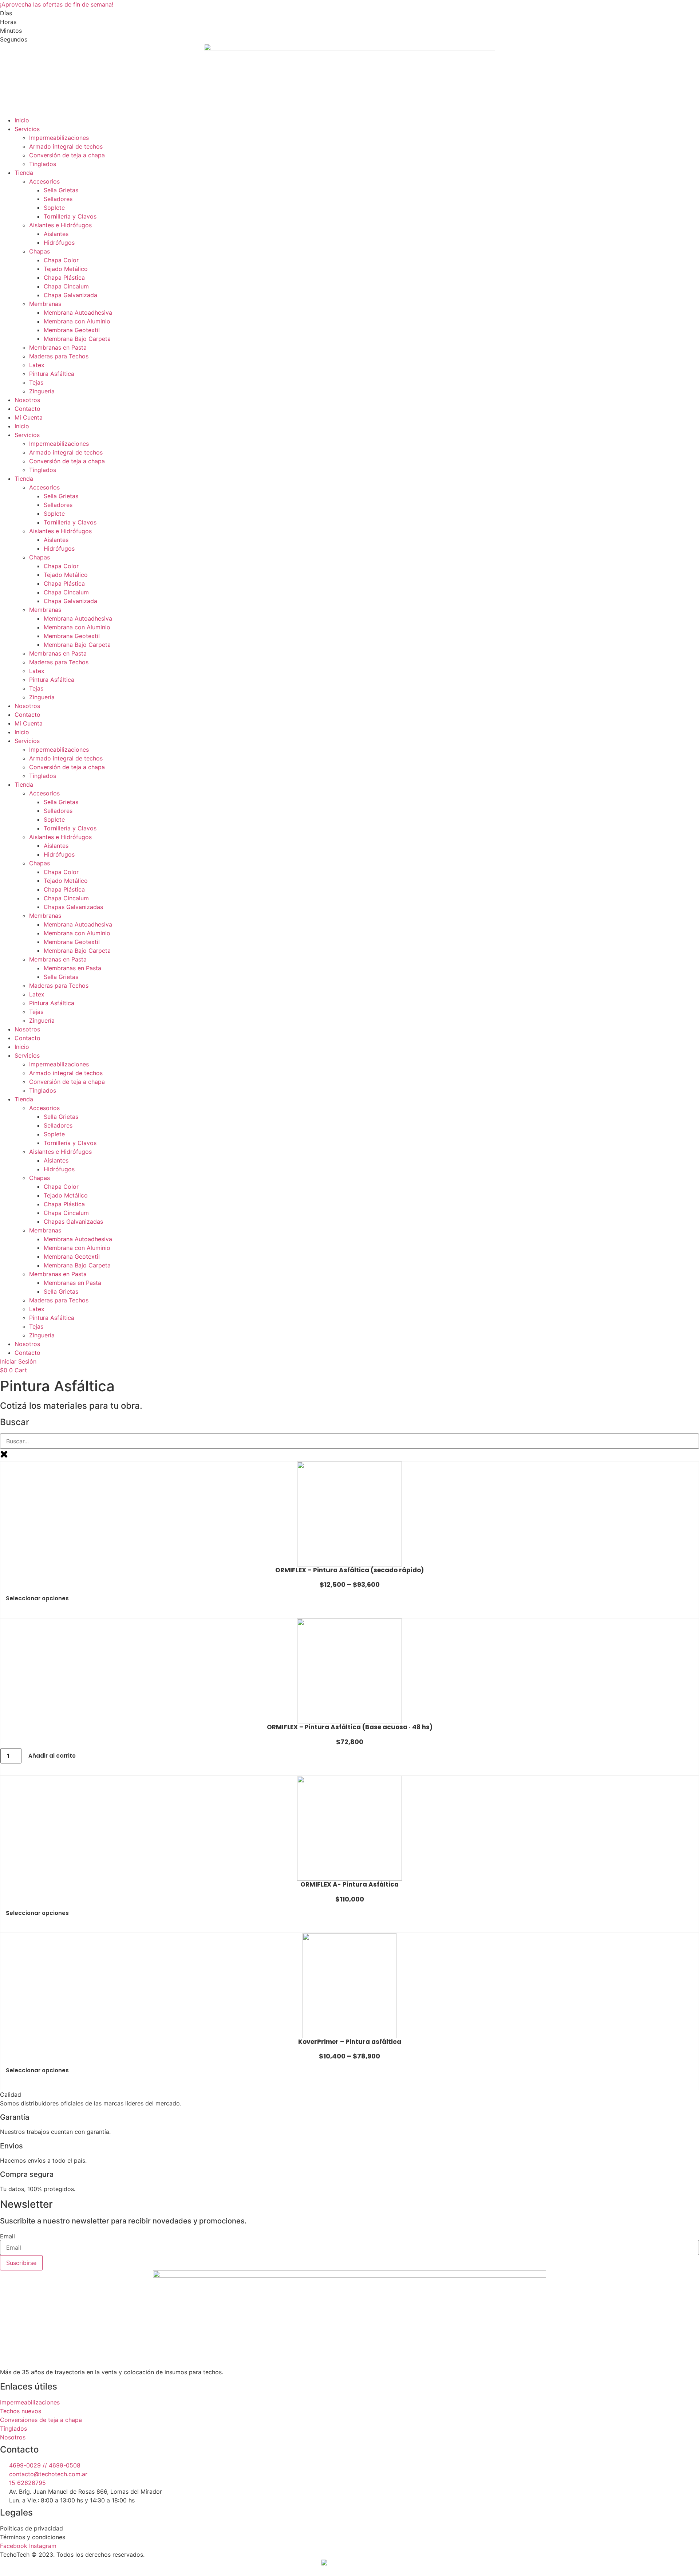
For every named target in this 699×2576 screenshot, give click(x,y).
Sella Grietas (61, 190)
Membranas (45, 304)
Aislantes (56, 234)
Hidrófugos (59, 243)
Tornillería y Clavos (70, 216)
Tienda (24, 173)
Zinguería (42, 391)
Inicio (22, 120)
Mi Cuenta (29, 417)
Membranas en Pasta (58, 347)
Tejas (36, 382)
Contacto (27, 409)
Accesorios (44, 181)
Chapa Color (61, 260)
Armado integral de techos (66, 146)
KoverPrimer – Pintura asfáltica (350, 2042)
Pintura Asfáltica (52, 374)
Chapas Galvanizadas (73, 907)
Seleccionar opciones (37, 1598)
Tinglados (43, 164)
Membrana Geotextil (72, 330)
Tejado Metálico (66, 269)
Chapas (40, 251)
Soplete (54, 208)
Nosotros (27, 400)
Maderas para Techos (59, 356)
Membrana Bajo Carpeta (77, 339)
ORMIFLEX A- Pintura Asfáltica (349, 1884)
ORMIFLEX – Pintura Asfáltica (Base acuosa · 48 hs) (350, 1727)
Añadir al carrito (52, 1756)
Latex (37, 365)
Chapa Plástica (64, 278)
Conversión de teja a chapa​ (67, 155)
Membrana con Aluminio (77, 321)
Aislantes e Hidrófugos (60, 225)
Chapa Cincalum (66, 286)
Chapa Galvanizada (70, 295)
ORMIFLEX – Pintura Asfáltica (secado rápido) (349, 1570)
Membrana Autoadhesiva (78, 312)
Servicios (27, 129)
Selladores (58, 199)
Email (7, 2236)
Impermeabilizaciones (59, 138)
